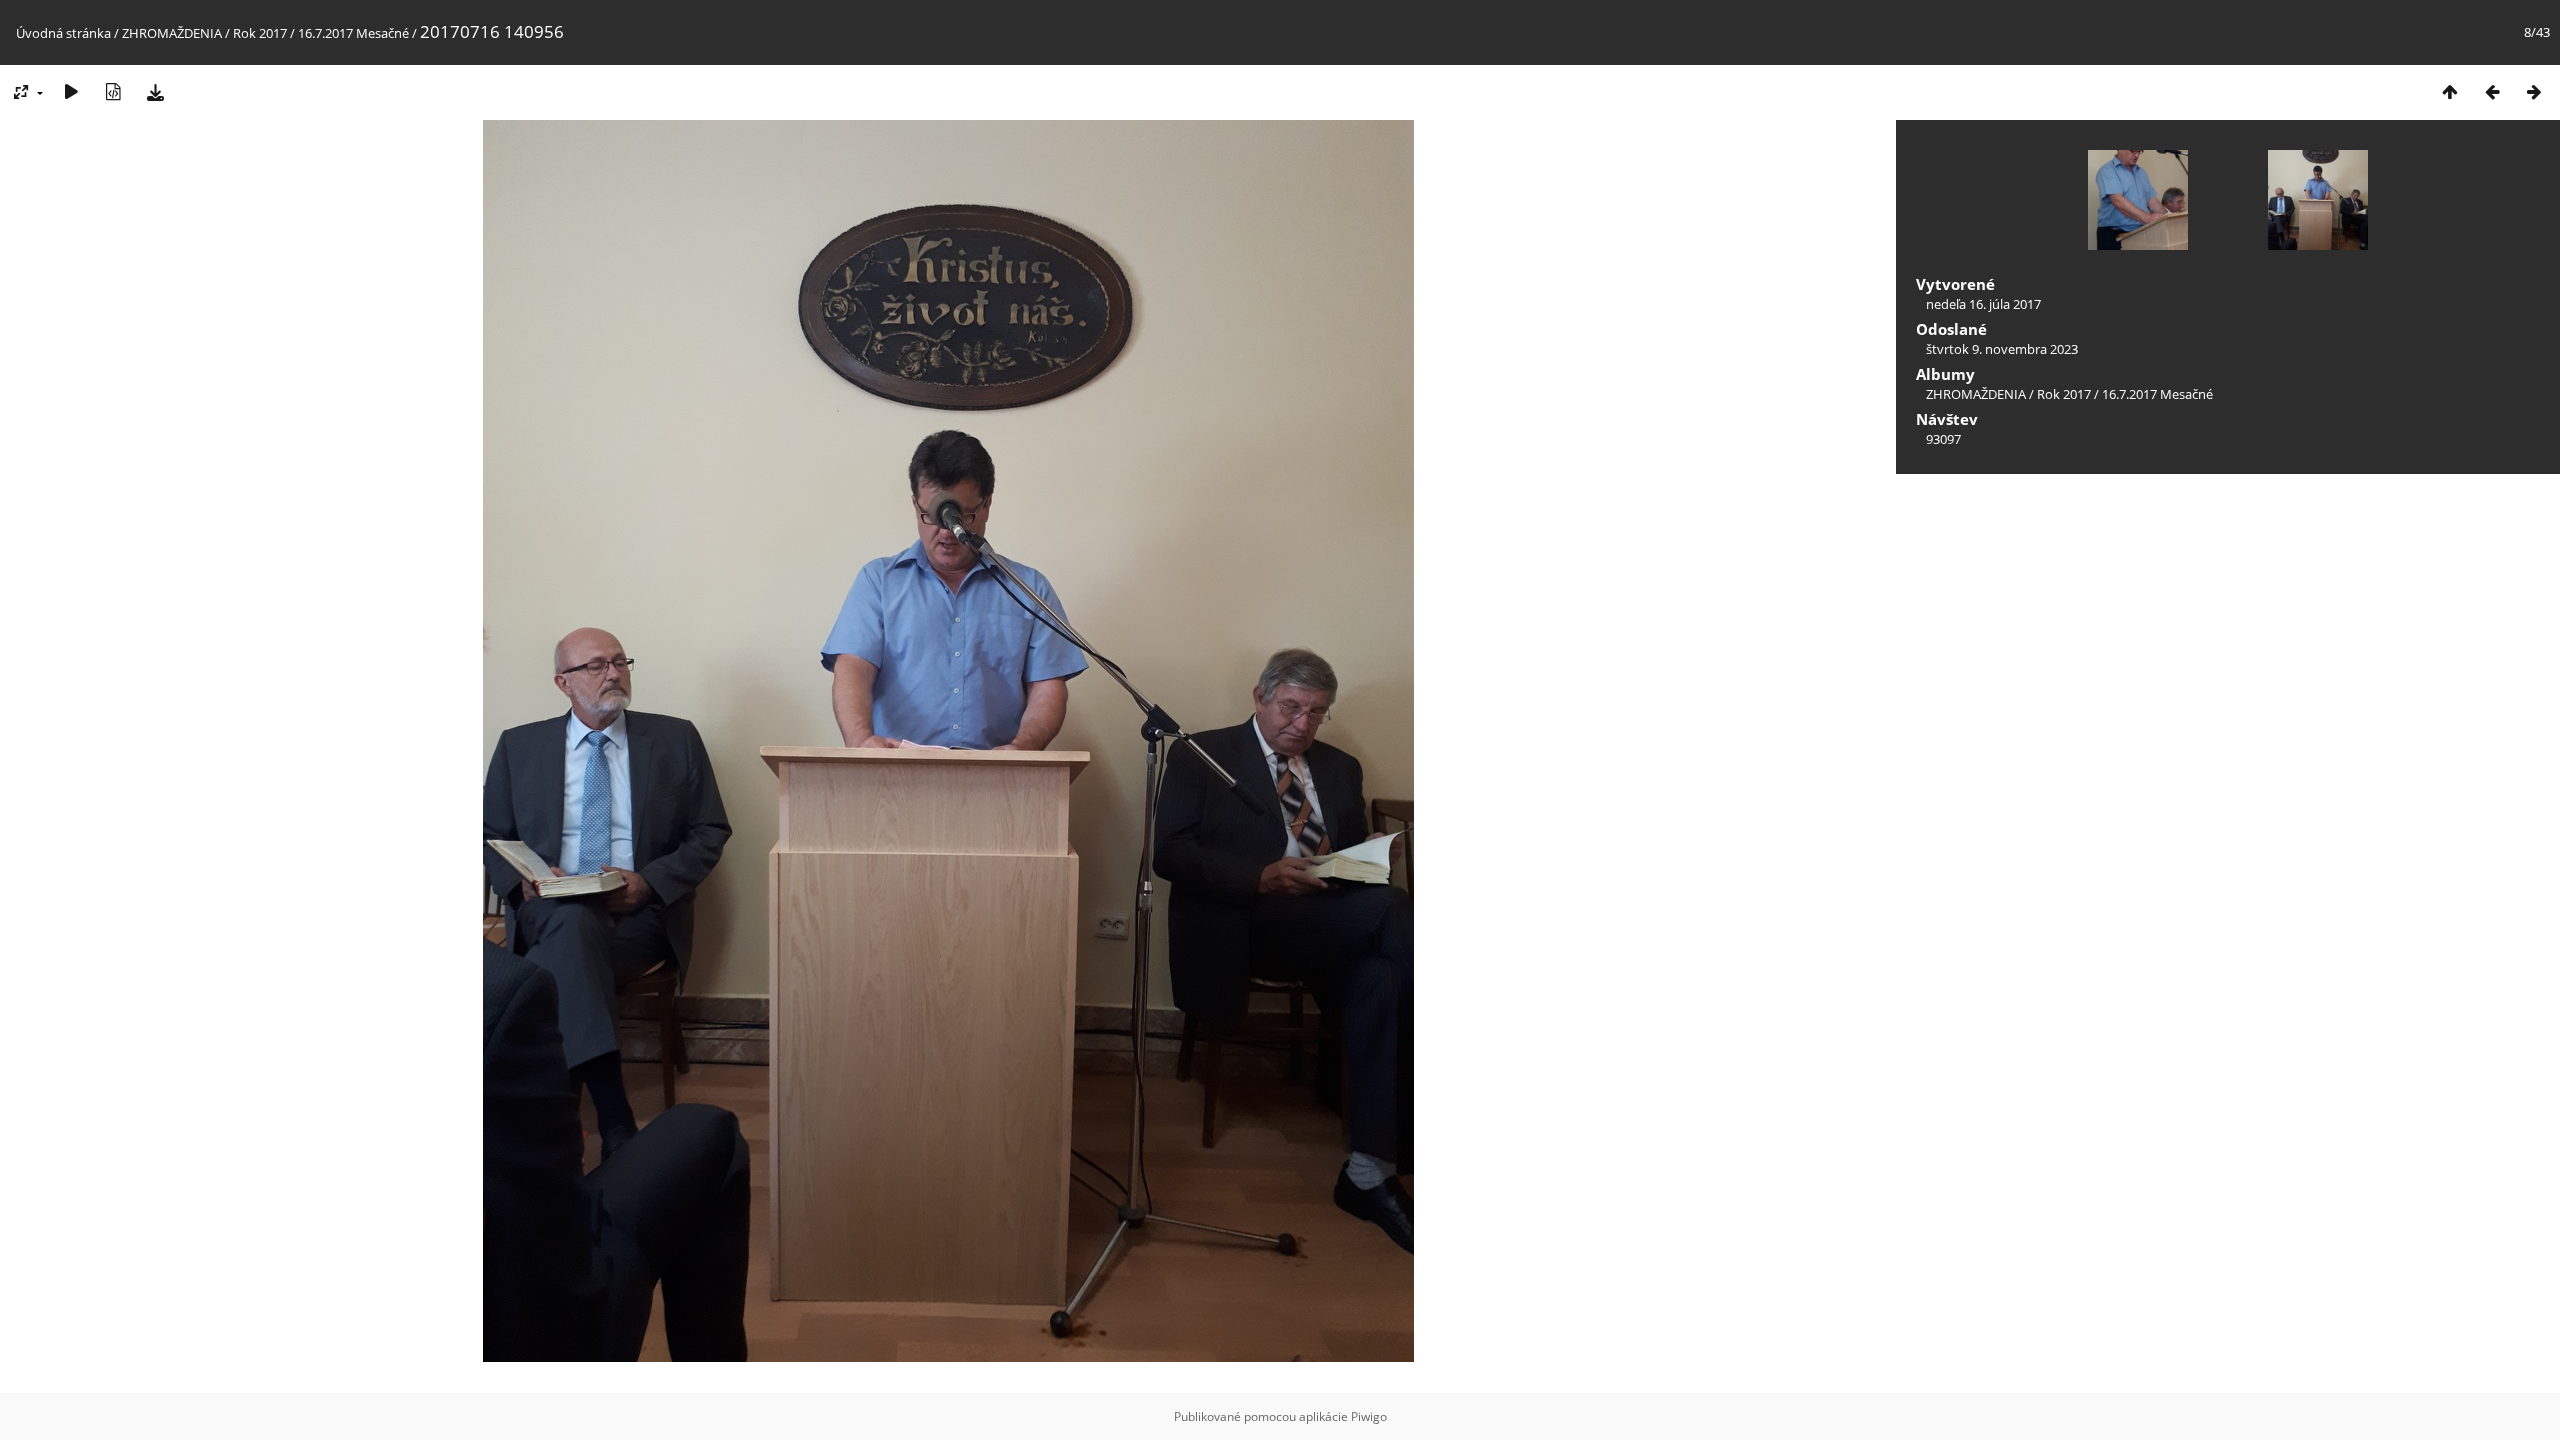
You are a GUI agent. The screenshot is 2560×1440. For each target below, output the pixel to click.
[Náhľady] (2450, 91)
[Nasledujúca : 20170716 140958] (2534, 91)
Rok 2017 (260, 33)
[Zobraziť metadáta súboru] (113, 91)
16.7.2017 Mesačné (353, 33)
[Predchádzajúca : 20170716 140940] (2492, 91)
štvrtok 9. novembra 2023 (2002, 349)
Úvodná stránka (63, 33)
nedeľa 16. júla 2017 (1983, 304)
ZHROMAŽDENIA (172, 33)
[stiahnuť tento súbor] (155, 91)
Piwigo (1369, 1416)
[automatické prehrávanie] (71, 91)
